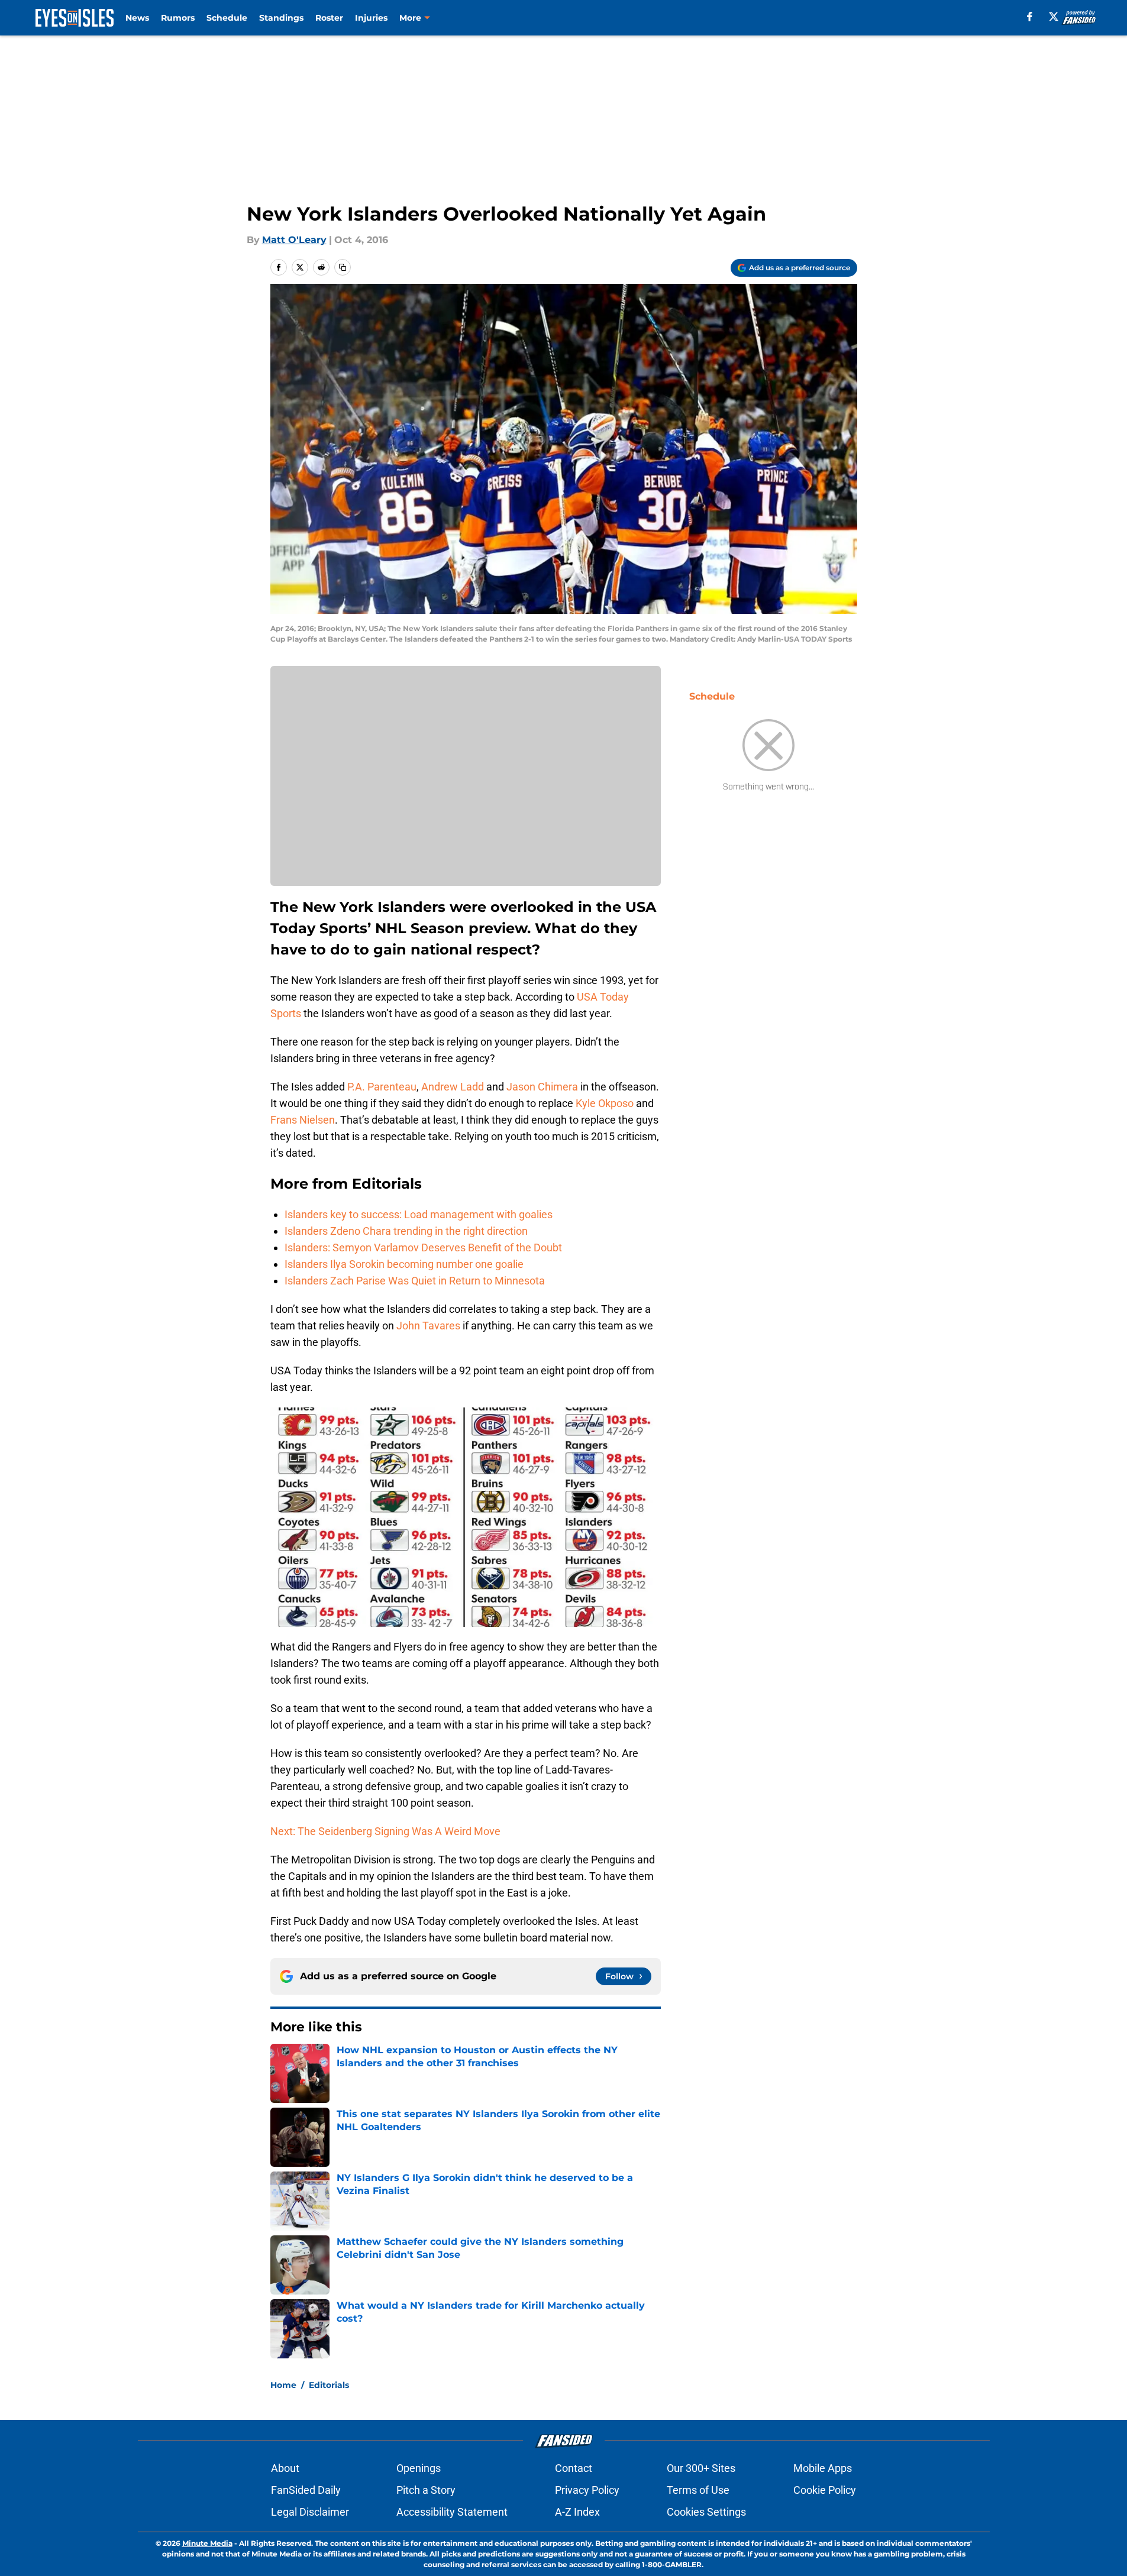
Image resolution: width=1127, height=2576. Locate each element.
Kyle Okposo (605, 1103)
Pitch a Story (426, 2490)
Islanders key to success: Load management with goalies (419, 1214)
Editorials (329, 2385)
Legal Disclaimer (310, 2512)
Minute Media (207, 2543)
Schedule (227, 18)
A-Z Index (577, 2512)
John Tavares (428, 1326)
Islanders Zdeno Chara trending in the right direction (406, 1231)
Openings (419, 2468)
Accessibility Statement (452, 2512)
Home (283, 2385)
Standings (281, 18)
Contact (574, 2468)
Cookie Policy (825, 2490)
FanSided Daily (306, 2490)
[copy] (343, 267)
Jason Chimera (542, 1087)
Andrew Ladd (453, 1087)
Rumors (178, 18)
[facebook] (1030, 17)
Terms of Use (698, 2490)
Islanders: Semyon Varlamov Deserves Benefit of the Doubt (423, 1247)
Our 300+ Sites (701, 2468)
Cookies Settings (706, 2512)
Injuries (371, 18)
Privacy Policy (587, 2490)
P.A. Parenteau (382, 1087)
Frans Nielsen (303, 1120)
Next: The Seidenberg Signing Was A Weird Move (385, 1831)
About (285, 2468)
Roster (329, 18)
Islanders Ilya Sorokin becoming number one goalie (404, 1264)
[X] (1054, 17)
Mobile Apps (823, 2468)
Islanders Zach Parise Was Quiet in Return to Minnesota (415, 1281)
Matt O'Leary (294, 240)
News (137, 18)
